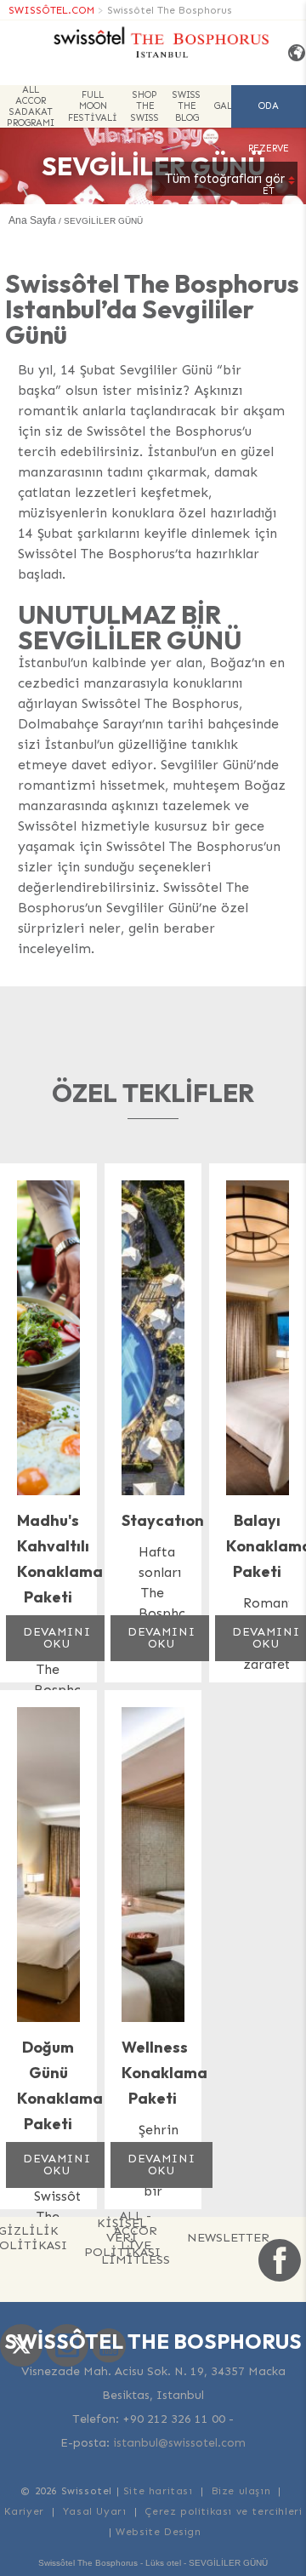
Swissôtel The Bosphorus (170, 10)
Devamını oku (57, 1638)
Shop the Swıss (145, 106)
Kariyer (24, 2511)
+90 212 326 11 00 (174, 2419)
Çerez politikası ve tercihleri (223, 2511)
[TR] (291, 53)
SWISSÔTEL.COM (51, 10)
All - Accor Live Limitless (136, 2238)
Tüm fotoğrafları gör (225, 179)
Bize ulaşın (241, 2491)
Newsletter (228, 2237)
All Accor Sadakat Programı (31, 106)
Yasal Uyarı (95, 2511)
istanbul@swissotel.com (179, 2443)
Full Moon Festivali (93, 106)
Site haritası (158, 2491)
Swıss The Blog (187, 106)
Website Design (158, 2532)
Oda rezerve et (269, 114)
